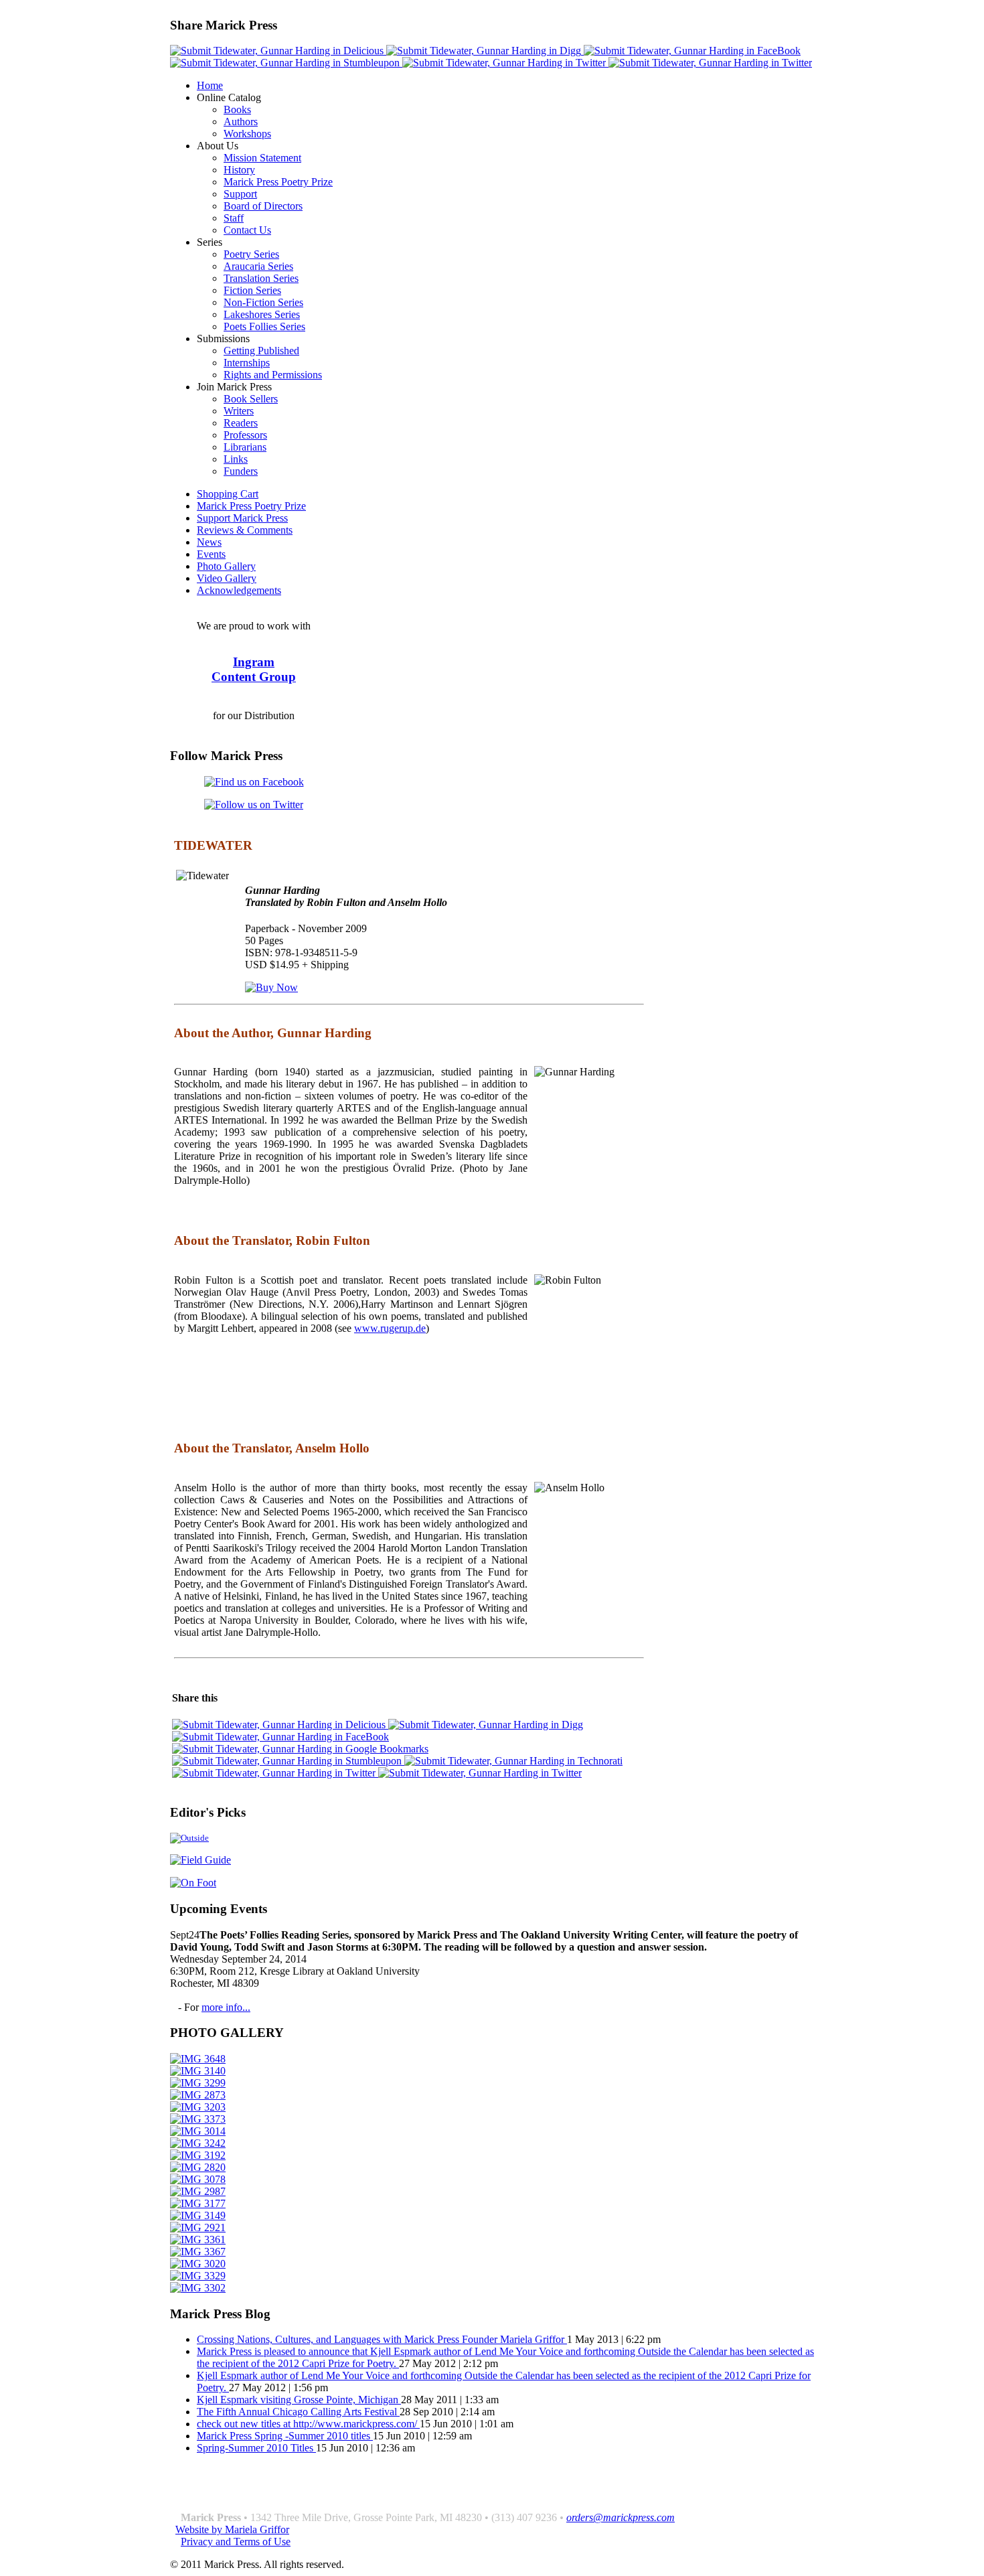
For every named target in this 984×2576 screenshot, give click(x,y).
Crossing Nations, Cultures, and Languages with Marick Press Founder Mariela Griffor (382, 2339)
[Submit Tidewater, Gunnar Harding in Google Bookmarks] (300, 1749)
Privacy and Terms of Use (236, 2542)
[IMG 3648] (198, 2059)
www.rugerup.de (390, 1328)
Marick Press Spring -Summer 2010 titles (285, 2436)
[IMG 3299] (198, 2083)
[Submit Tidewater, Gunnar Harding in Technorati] (513, 1761)
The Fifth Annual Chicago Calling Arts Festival (298, 2412)
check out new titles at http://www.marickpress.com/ (308, 2424)
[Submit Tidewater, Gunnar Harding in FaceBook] (692, 51)
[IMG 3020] (198, 2264)
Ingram (254, 662)
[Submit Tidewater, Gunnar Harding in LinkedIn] (710, 63)
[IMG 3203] (198, 2107)
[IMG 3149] (198, 2215)
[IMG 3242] (198, 2143)
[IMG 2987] (198, 2191)
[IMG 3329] (198, 2276)
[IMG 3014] (198, 2131)
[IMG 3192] (198, 2155)
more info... (226, 2007)
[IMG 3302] (198, 2288)
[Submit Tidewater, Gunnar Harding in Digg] (485, 51)
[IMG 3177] (198, 2203)
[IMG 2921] (198, 2227)
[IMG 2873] (198, 2095)
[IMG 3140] (198, 2071)
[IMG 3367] (198, 2252)
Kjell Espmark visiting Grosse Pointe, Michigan (299, 2400)
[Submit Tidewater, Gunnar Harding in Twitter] (505, 63)
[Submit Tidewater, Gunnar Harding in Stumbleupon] (286, 63)
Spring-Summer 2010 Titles (256, 2448)
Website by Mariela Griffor (232, 2529)
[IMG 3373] (198, 2119)
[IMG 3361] (198, 2240)
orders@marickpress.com (621, 2517)
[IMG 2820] (198, 2167)
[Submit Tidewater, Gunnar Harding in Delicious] (278, 51)
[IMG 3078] (198, 2179)
